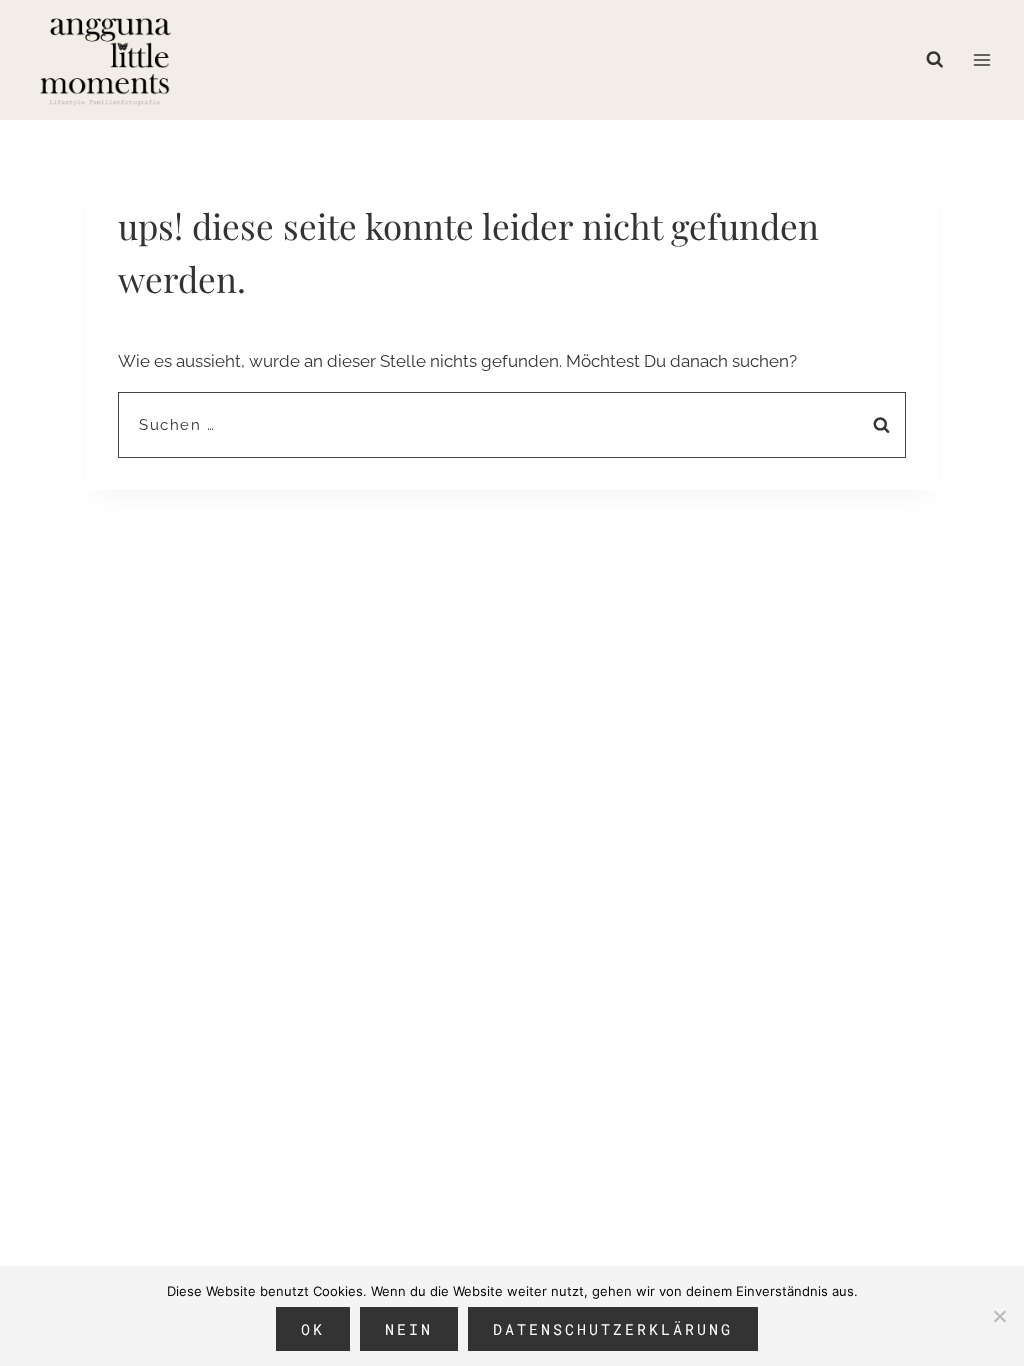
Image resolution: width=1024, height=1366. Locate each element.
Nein (409, 1329)
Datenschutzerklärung (613, 1329)
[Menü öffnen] (981, 59)
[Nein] (999, 1316)
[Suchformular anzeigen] (940, 60)
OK (313, 1329)
